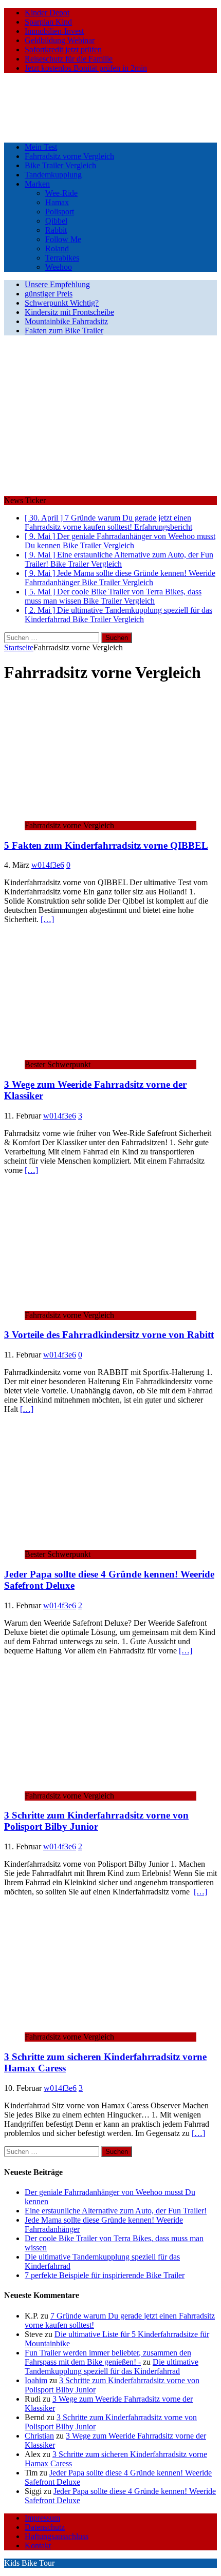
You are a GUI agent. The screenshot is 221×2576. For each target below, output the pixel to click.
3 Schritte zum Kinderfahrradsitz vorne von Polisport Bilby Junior (96, 1821)
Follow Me (63, 239)
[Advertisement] (110, 417)
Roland (57, 248)
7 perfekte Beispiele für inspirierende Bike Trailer (105, 2275)
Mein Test (41, 147)
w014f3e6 (48, 865)
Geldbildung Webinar (60, 40)
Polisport (60, 212)
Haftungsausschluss (57, 2536)
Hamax (57, 202)
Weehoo (59, 267)
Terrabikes (62, 258)
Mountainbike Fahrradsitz (66, 321)
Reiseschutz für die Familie (69, 59)
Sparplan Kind (48, 22)
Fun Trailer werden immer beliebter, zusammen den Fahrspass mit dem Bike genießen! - (108, 2357)
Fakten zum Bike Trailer (64, 331)
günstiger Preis (49, 294)
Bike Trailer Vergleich (60, 165)
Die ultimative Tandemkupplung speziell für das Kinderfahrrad (112, 2367)
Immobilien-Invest (54, 31)
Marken (37, 184)
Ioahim (36, 2380)
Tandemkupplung (53, 175)
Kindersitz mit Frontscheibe (69, 312)
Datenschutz (45, 2527)
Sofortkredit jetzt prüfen (63, 49)
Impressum (42, 2518)
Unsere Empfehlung (57, 284)
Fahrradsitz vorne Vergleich (69, 156)
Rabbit (56, 230)
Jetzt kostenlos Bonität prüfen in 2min (86, 68)
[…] (47, 919)
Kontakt (38, 2545)
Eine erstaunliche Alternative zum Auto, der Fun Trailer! (116, 2211)
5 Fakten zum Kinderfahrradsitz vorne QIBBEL (106, 845)
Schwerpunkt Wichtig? (62, 303)
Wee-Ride (61, 193)
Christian (39, 2436)
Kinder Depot (47, 13)
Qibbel (56, 221)
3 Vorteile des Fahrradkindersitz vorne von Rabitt (109, 1335)
